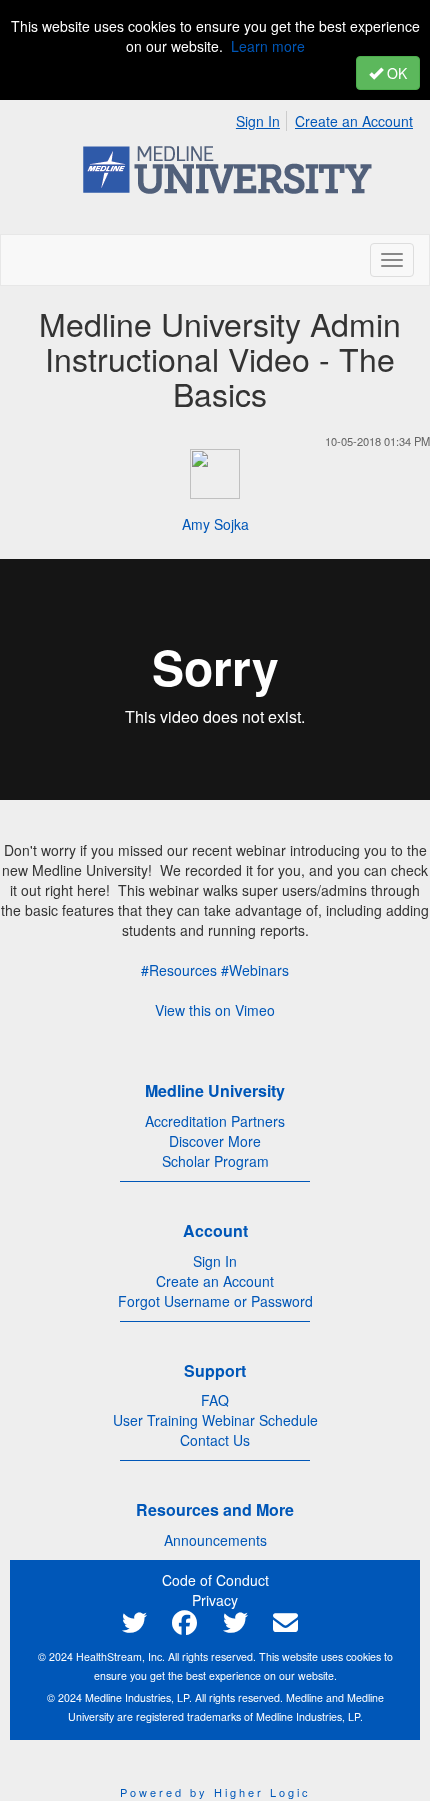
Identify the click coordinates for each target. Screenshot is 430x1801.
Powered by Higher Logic (215, 1792)
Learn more (268, 46)
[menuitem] (263, 118)
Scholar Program (215, 1161)
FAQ (215, 1400)
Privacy (215, 1600)
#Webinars (255, 970)
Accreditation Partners (215, 1121)
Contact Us (215, 1440)
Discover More (215, 1141)
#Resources (179, 970)
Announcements (215, 1540)
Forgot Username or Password (215, 1301)
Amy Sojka (215, 524)
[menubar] (329, 118)
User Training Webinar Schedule (215, 1420)
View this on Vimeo (215, 1010)
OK (395, 73)
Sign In (258, 121)
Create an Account (354, 121)
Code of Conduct (215, 1580)
